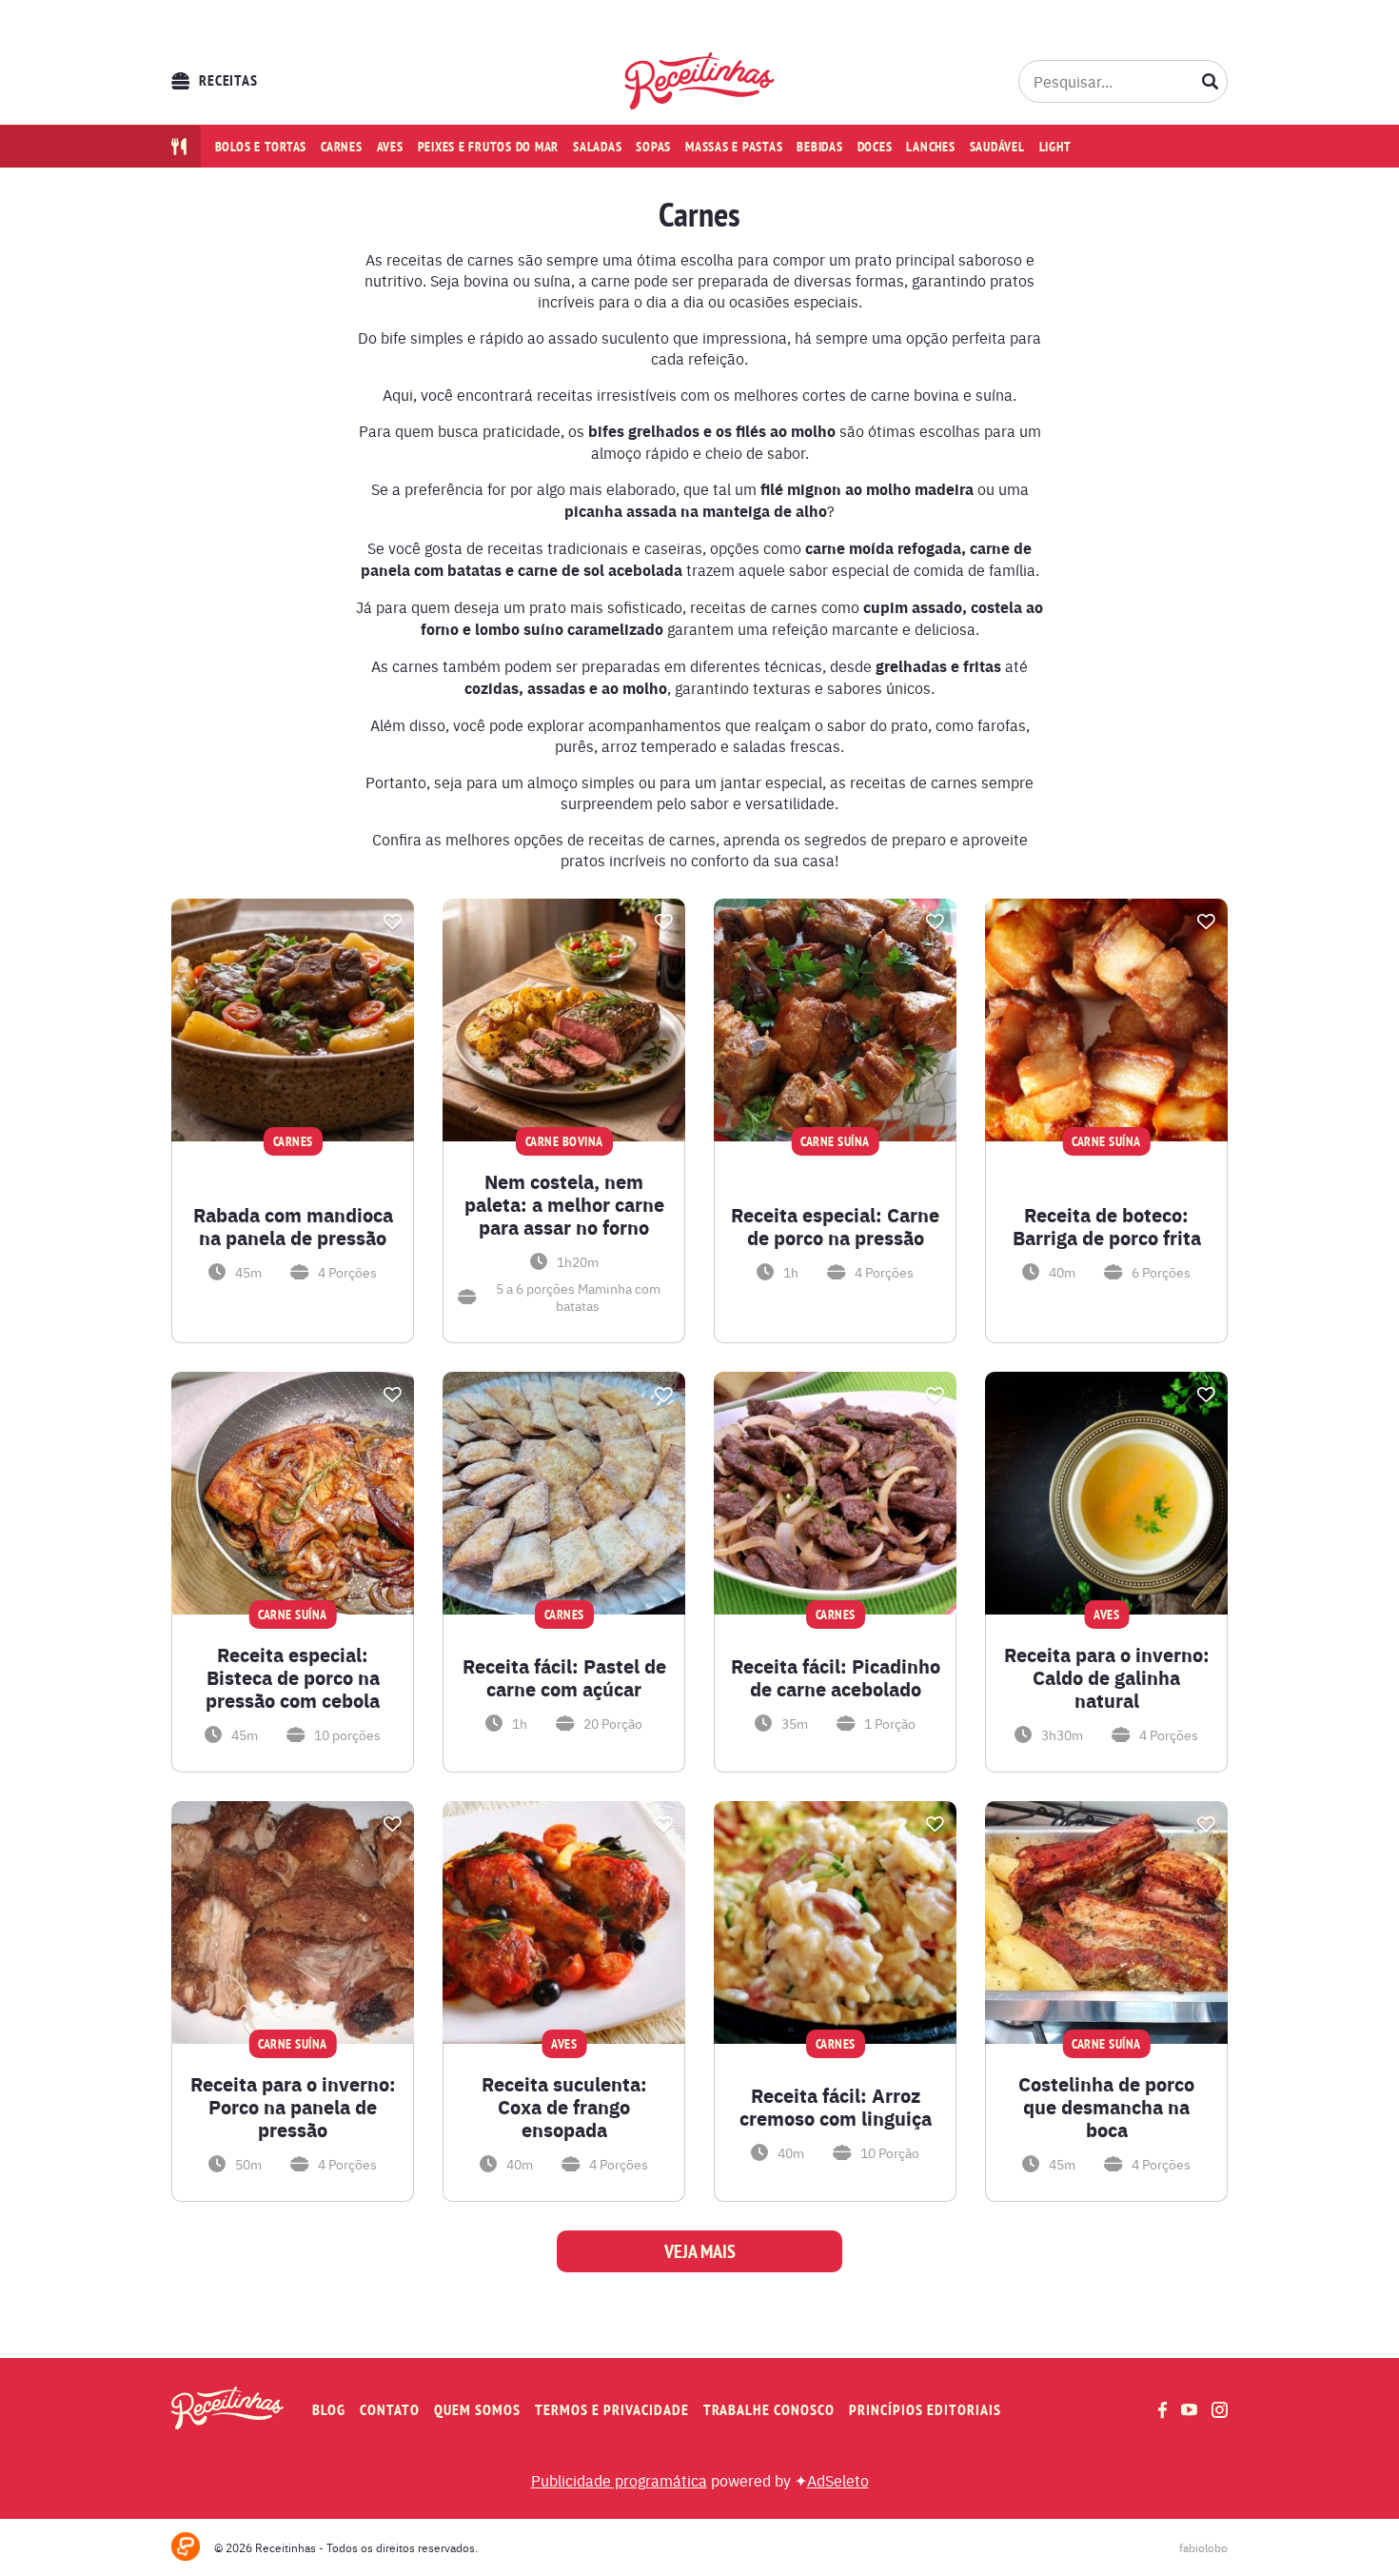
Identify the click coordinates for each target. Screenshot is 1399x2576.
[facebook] (1163, 2410)
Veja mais (700, 2251)
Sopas (653, 147)
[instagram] (1220, 2410)
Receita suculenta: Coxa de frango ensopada (564, 2107)
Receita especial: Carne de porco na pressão (835, 1226)
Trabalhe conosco (769, 2410)
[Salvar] (392, 921)
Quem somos (477, 2410)
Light (1055, 147)
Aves (390, 147)
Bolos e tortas (261, 147)
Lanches (930, 147)
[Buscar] (1211, 81)
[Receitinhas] (700, 81)
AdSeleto (838, 2480)
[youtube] (1189, 2409)
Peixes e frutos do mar (489, 147)
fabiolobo (1203, 2547)
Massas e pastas (734, 147)
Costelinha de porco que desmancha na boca (1106, 2107)
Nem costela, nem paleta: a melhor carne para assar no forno (564, 1204)
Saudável (997, 147)
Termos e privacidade (612, 2410)
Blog (329, 2410)
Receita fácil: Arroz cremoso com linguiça (836, 2107)
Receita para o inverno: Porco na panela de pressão (293, 2107)
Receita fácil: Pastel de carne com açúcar (564, 1677)
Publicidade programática (619, 2480)
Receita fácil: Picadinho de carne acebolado (836, 1677)
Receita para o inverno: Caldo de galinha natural (1107, 1677)
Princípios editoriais (925, 2410)
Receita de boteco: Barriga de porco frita (1107, 1226)
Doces (875, 147)
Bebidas (819, 147)
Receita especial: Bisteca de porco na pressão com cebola (293, 1677)
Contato (390, 2410)
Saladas (597, 147)
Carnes (342, 147)
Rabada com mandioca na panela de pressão (293, 1226)
